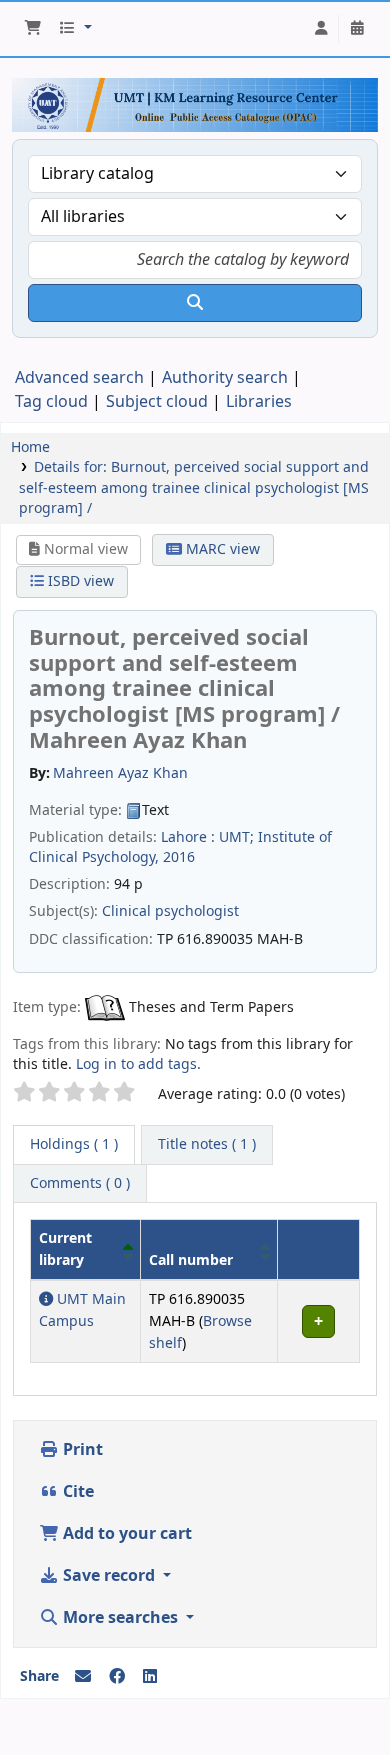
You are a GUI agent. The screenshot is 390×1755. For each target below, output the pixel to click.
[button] (33, 29)
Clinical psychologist (170, 911)
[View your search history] (357, 29)
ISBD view (79, 581)
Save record (109, 1576)
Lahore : (188, 837)
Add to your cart (125, 1534)
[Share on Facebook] (117, 1677)
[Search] (195, 303)
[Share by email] (83, 1677)
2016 (179, 857)
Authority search (225, 378)
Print (81, 1450)
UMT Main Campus (82, 1310)
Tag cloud (51, 402)
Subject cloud (157, 402)
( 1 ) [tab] (74, 1144)
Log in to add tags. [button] (138, 1064)
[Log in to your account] (321, 29)
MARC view (221, 549)
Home (30, 447)
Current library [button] (65, 1249)
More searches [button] (120, 1618)
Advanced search (79, 378)
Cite (76, 1492)
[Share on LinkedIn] (150, 1677)
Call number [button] (191, 1260)
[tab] (207, 1145)
